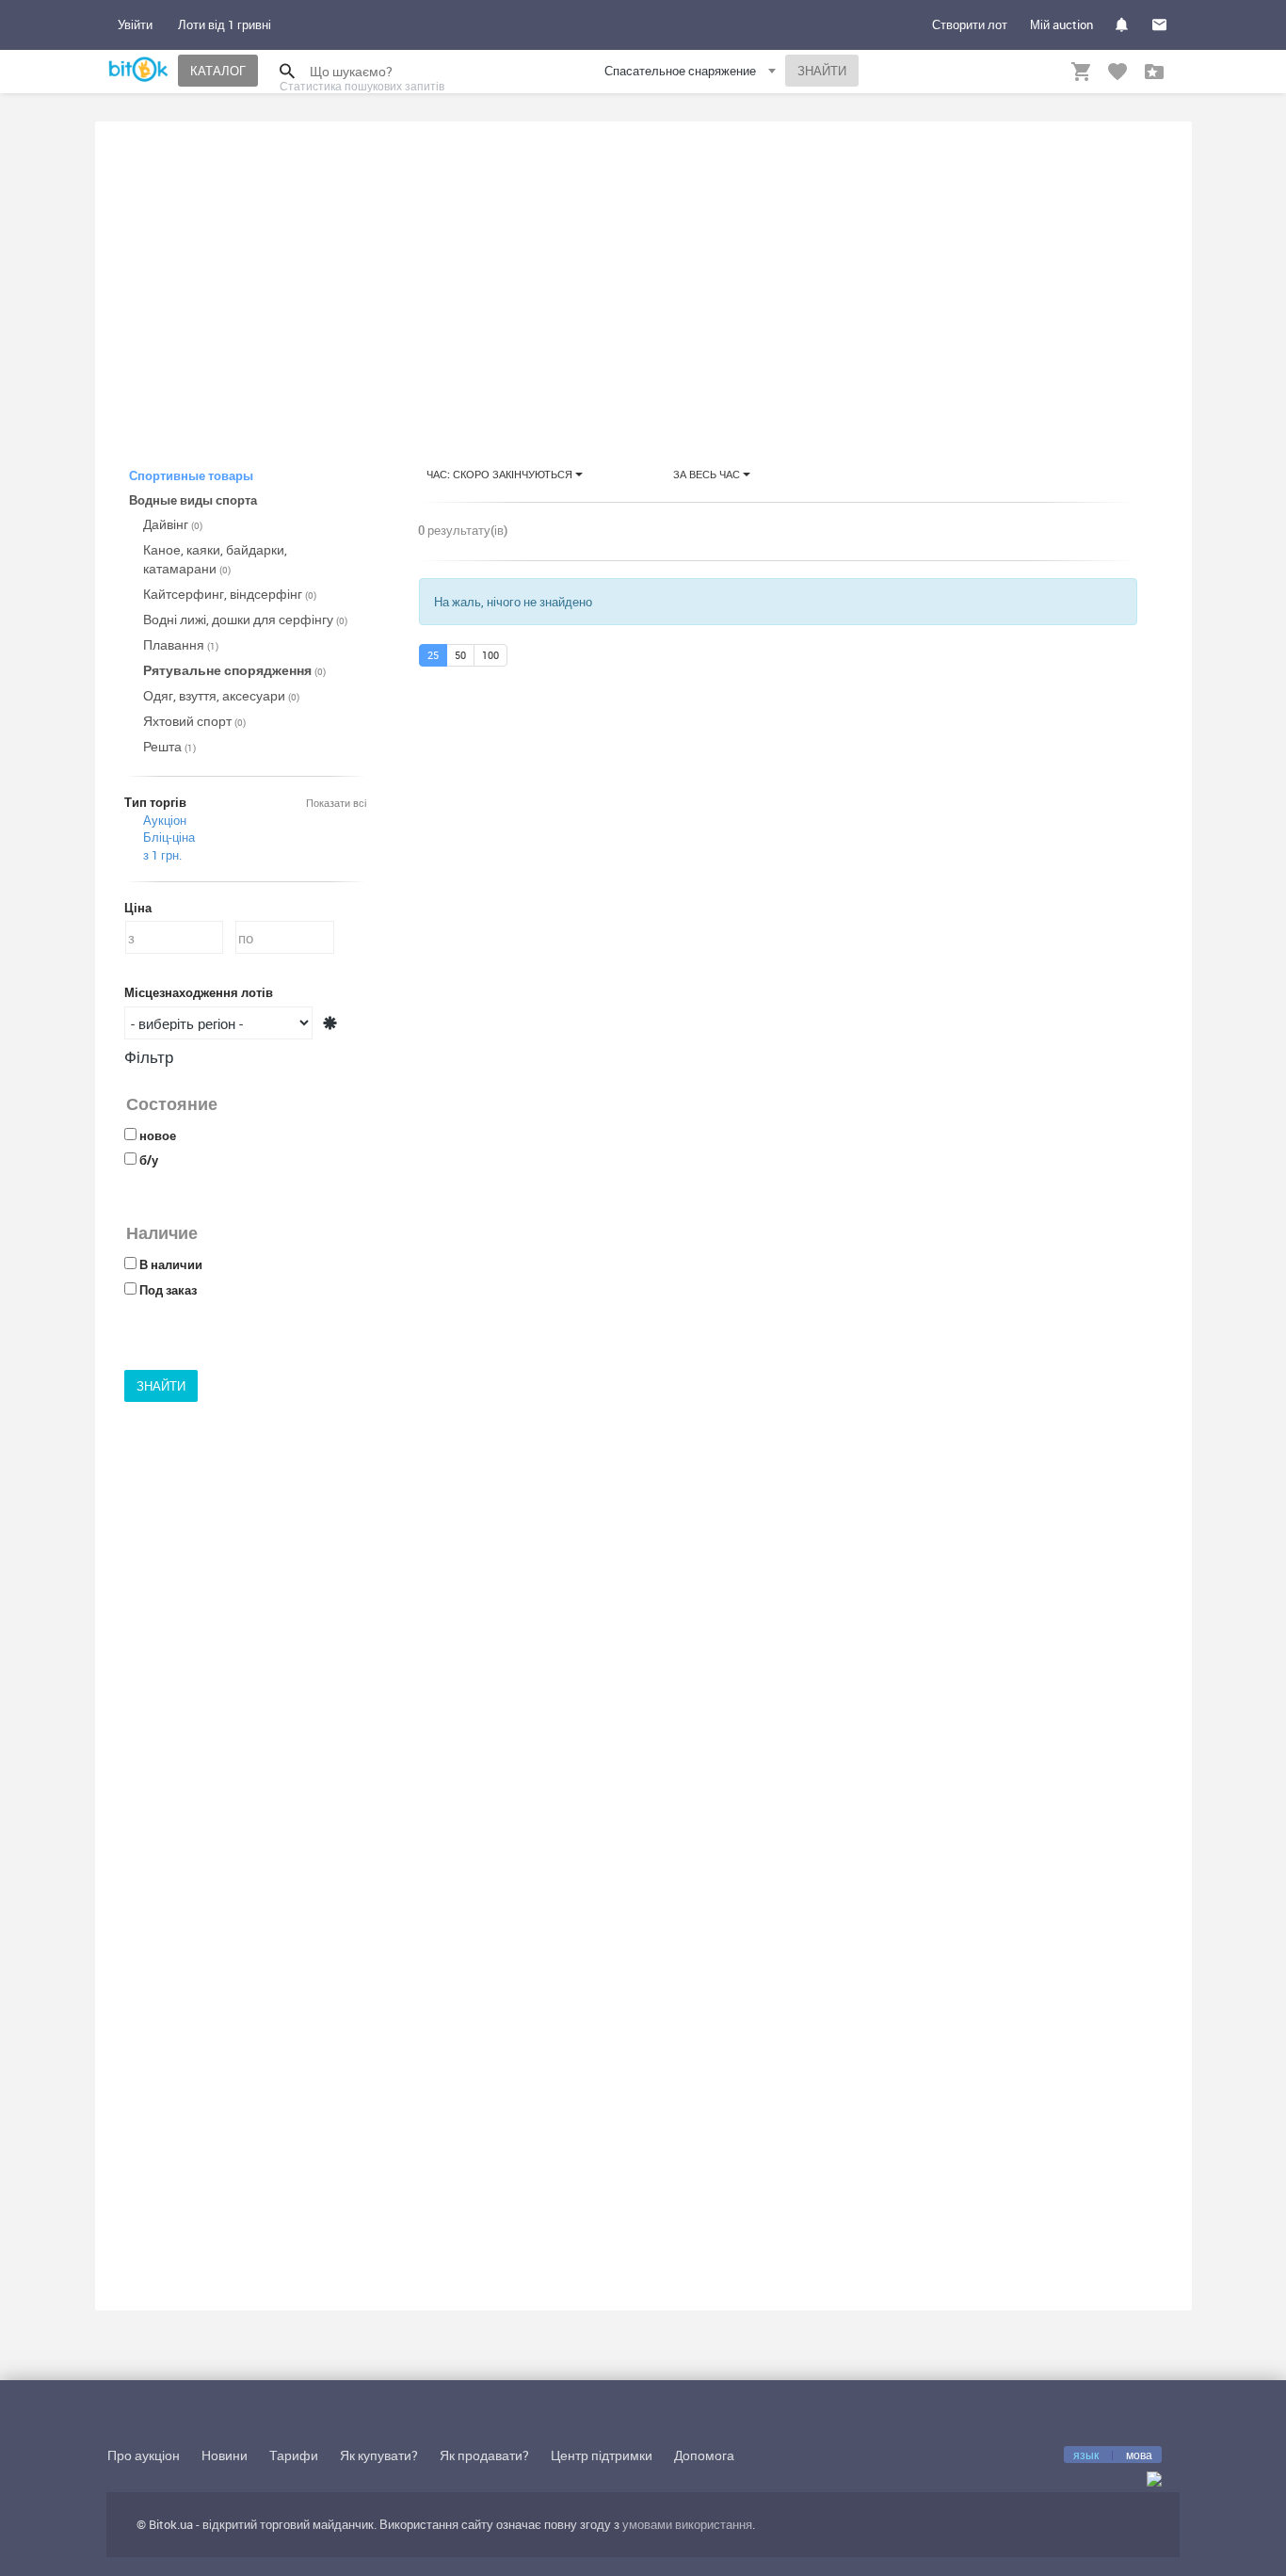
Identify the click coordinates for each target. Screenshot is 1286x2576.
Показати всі (336, 803)
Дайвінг (173, 524)
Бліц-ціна (169, 837)
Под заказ (168, 1290)
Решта (169, 746)
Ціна (138, 908)
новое (158, 1135)
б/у (149, 1160)
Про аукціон (144, 2455)
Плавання (181, 644)
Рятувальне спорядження (234, 670)
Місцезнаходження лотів (199, 992)
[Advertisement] (643, 277)
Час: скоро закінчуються (501, 474)
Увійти (135, 24)
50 (460, 655)
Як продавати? (484, 2455)
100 (490, 655)
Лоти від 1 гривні (225, 24)
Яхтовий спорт (194, 721)
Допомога (704, 2455)
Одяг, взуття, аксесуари (221, 695)
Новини (225, 2455)
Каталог (218, 71)
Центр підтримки (602, 2455)
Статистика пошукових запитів (362, 86)
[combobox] (692, 74)
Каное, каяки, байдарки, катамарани (215, 559)
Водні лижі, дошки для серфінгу (245, 619)
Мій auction (1061, 24)
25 (433, 655)
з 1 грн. (162, 855)
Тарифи (294, 2455)
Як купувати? (379, 2455)
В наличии (171, 1264)
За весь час (708, 474)
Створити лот (970, 24)
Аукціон (165, 820)
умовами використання (687, 2524)
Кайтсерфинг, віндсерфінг (230, 594)
